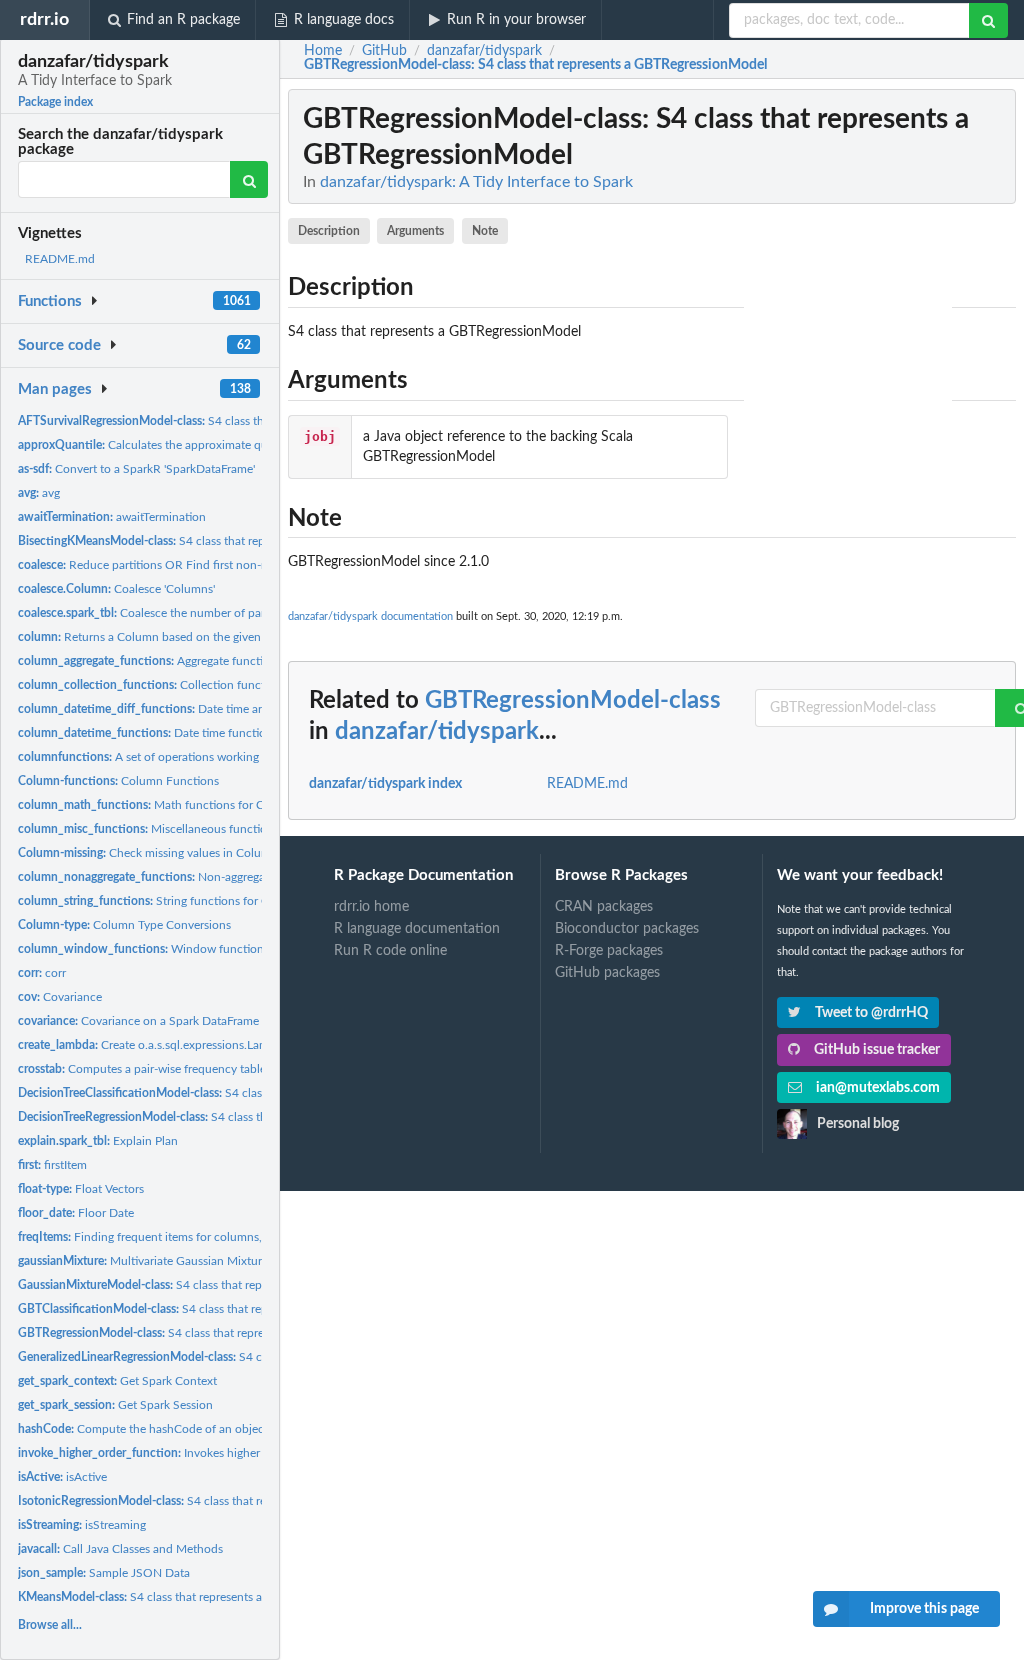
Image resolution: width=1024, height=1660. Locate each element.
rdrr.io (44, 19)
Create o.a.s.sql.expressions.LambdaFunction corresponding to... (228, 1045)
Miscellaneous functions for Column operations (209, 829)
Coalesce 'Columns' (116, 589)
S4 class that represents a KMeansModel (180, 1597)
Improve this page (924, 1609)
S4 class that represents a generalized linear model (259, 1357)
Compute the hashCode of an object (143, 1429)
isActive (62, 1477)
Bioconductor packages (627, 929)
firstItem (52, 1165)
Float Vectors (81, 1189)
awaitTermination (112, 517)
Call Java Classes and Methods (120, 1549)
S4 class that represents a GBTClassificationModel (231, 1309)
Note (485, 231)
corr (42, 973)
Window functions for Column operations (204, 949)
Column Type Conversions (124, 925)
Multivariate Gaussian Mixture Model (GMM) (181, 1261)
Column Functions (118, 781)
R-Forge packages (609, 951)
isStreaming (82, 1525)
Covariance (60, 997)
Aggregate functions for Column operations (211, 661)
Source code (59, 345)
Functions (50, 301)
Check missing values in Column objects (168, 853)
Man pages (55, 389)
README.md (60, 259)
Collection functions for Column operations (213, 685)
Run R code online (390, 951)
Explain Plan (98, 1141)
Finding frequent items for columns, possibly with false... (194, 1237)
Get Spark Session (115, 1405)
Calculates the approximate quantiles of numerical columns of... (230, 445)
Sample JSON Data (104, 1573)
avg (39, 493)
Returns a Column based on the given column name (177, 637)
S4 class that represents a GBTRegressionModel (218, 1333)
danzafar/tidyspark (437, 732)
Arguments (415, 231)
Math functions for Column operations (187, 805)
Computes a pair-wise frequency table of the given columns (198, 1069)
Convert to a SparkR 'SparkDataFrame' (136, 469)
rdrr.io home (371, 907)
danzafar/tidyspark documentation (370, 616)
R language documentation (417, 929)
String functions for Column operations (190, 901)
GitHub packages (607, 973)
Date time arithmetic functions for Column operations (249, 709)
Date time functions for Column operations (209, 733)
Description (329, 231)
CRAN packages (604, 907)
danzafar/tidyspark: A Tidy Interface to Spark (476, 182)
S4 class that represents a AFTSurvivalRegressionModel (258, 421)
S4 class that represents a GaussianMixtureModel (226, 1285)
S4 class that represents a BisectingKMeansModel (228, 541)
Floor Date (76, 1213)
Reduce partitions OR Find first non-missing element (181, 565)
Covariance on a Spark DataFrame (138, 1021)
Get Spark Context (117, 1381)
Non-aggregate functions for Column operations (234, 877)
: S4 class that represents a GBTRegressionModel (535, 65)
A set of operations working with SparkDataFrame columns (220, 757)
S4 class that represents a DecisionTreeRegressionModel (261, 1117)
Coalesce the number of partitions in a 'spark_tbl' (196, 613)
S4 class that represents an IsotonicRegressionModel (240, 1501)
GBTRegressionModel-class (573, 701)
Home (323, 51)
